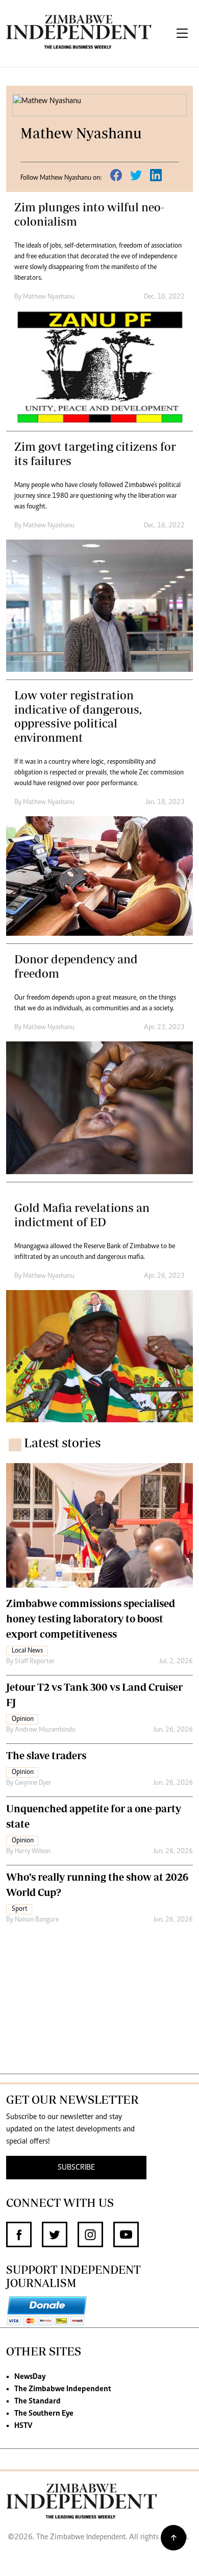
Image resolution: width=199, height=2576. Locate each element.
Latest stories (62, 1443)
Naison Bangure (37, 1920)
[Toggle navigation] (182, 33)
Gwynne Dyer (33, 1783)
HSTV (23, 2426)
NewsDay (30, 2377)
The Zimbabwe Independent (63, 2389)
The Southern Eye (44, 2414)
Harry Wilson (33, 1852)
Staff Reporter (35, 1662)
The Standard (38, 2401)
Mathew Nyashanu (49, 297)
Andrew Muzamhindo (45, 1730)
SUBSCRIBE (76, 2168)
